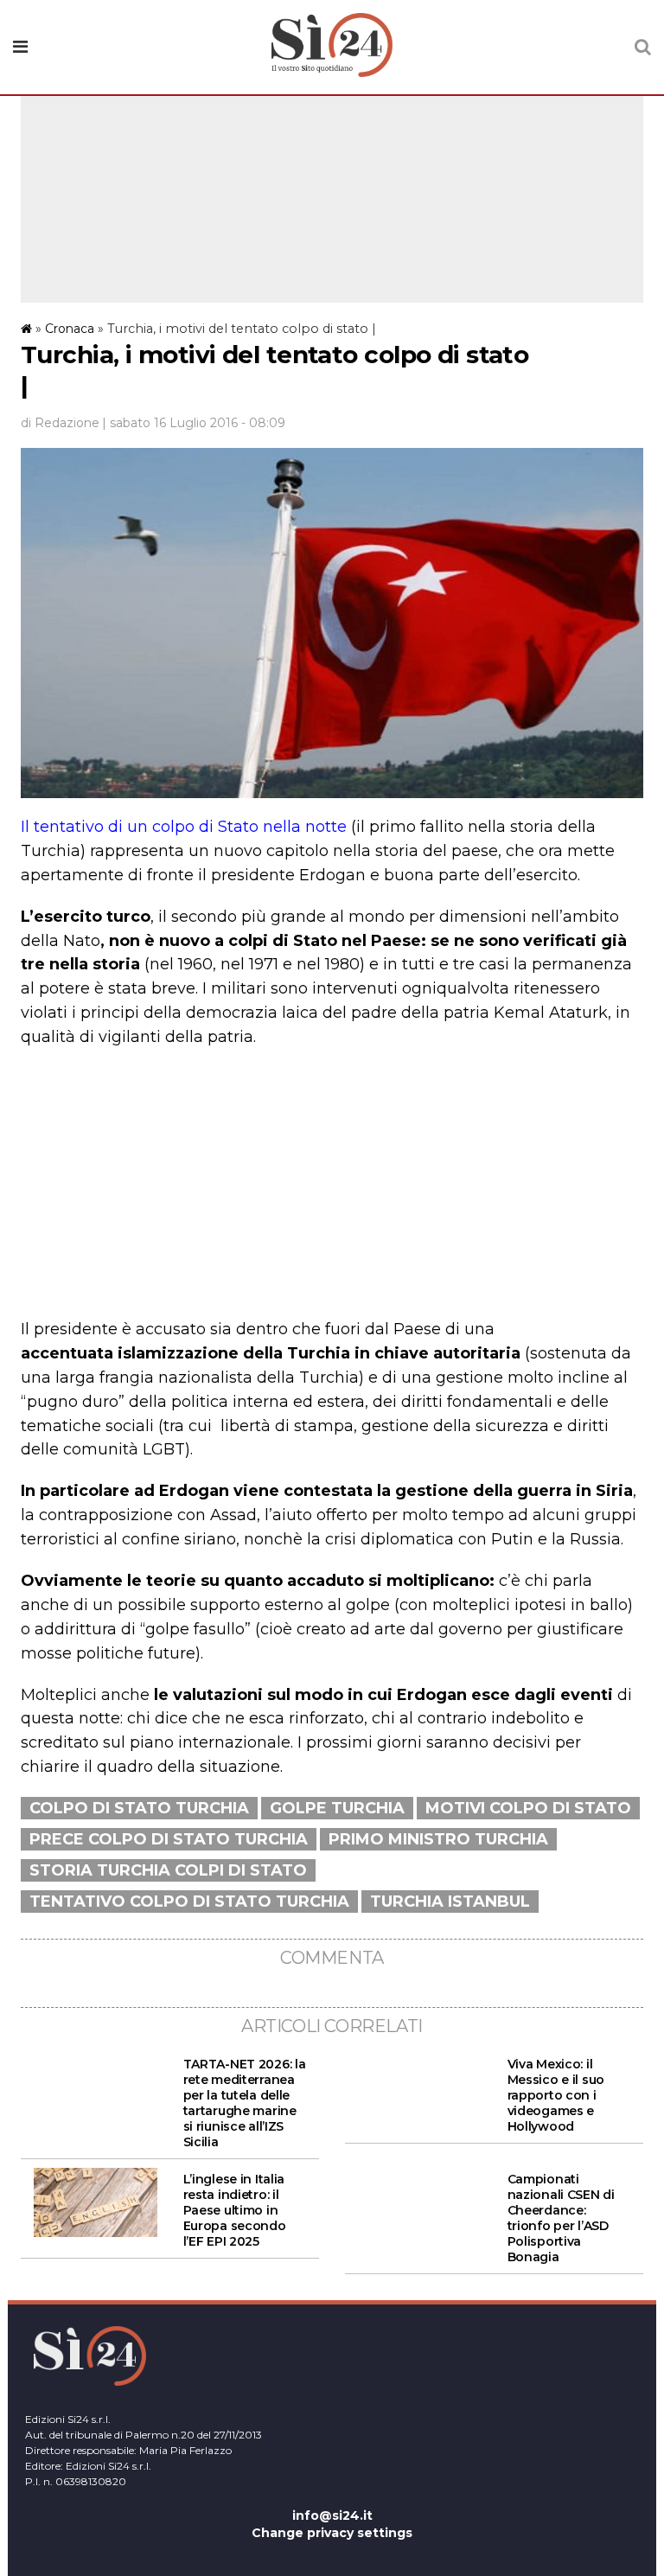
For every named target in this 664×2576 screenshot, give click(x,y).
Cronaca (70, 329)
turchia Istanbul (450, 1902)
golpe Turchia (337, 1808)
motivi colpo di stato (528, 1808)
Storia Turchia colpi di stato (168, 1870)
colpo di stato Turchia (139, 1808)
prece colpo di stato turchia (169, 1839)
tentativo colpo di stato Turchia (189, 1902)
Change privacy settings (332, 2533)
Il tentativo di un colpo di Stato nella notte (184, 827)
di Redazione (60, 423)
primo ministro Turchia (438, 1839)
